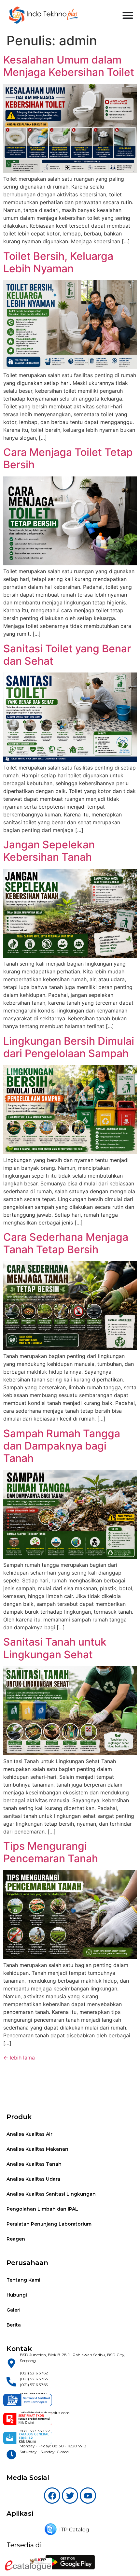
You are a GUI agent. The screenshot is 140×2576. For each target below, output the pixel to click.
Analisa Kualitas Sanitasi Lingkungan (51, 2194)
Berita (14, 2325)
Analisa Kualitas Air (29, 2134)
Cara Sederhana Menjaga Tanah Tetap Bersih (66, 1243)
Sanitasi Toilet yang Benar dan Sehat (67, 655)
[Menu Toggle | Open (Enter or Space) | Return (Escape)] (128, 15)
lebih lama (19, 2058)
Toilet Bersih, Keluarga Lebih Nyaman (58, 262)
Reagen (16, 2239)
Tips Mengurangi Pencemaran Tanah (51, 1852)
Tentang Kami (23, 2280)
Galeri (14, 2310)
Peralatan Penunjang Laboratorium (49, 2224)
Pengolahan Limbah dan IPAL (42, 2209)
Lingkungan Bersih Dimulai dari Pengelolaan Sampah (69, 1047)
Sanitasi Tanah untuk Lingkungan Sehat (55, 1648)
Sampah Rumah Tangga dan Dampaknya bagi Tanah (62, 1446)
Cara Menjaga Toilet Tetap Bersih (68, 458)
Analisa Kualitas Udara (33, 2179)
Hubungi (17, 2295)
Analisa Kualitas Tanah (34, 2164)
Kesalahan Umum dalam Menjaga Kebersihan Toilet (69, 66)
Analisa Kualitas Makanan (37, 2149)
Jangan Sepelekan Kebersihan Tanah (49, 851)
